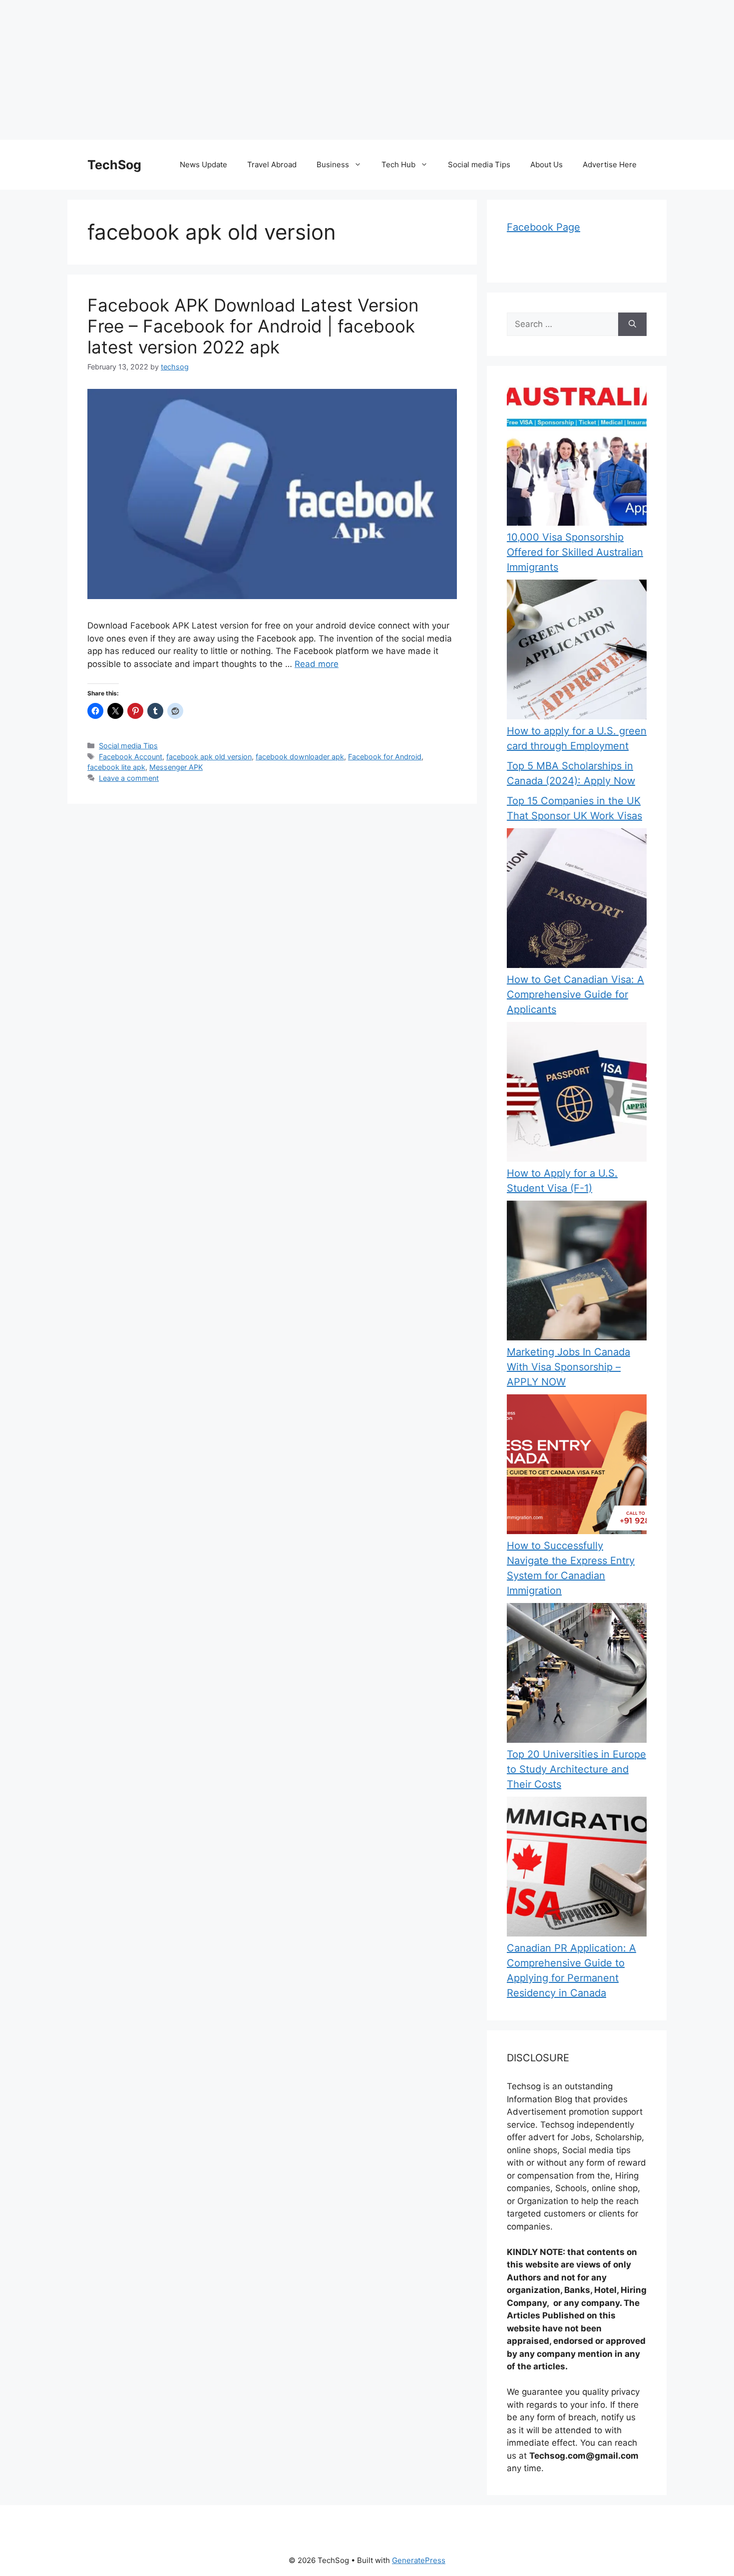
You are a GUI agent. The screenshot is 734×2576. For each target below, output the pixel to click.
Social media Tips (479, 164)
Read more (317, 664)
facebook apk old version (209, 757)
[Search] (632, 324)
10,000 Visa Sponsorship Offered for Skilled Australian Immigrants (575, 552)
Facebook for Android (385, 757)
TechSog (114, 165)
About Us (547, 164)
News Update (203, 164)
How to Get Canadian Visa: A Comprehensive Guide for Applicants (575, 994)
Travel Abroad (272, 164)
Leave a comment (129, 778)
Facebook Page (544, 227)
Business (333, 164)
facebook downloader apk (300, 757)
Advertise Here (610, 164)
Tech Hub (398, 164)
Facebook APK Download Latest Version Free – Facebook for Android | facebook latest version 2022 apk (253, 326)
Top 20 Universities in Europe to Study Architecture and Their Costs (576, 1769)
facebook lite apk (116, 767)
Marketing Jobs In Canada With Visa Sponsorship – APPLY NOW (568, 1367)
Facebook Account (131, 757)
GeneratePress (419, 2560)
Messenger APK (176, 767)
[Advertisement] (300, 70)
